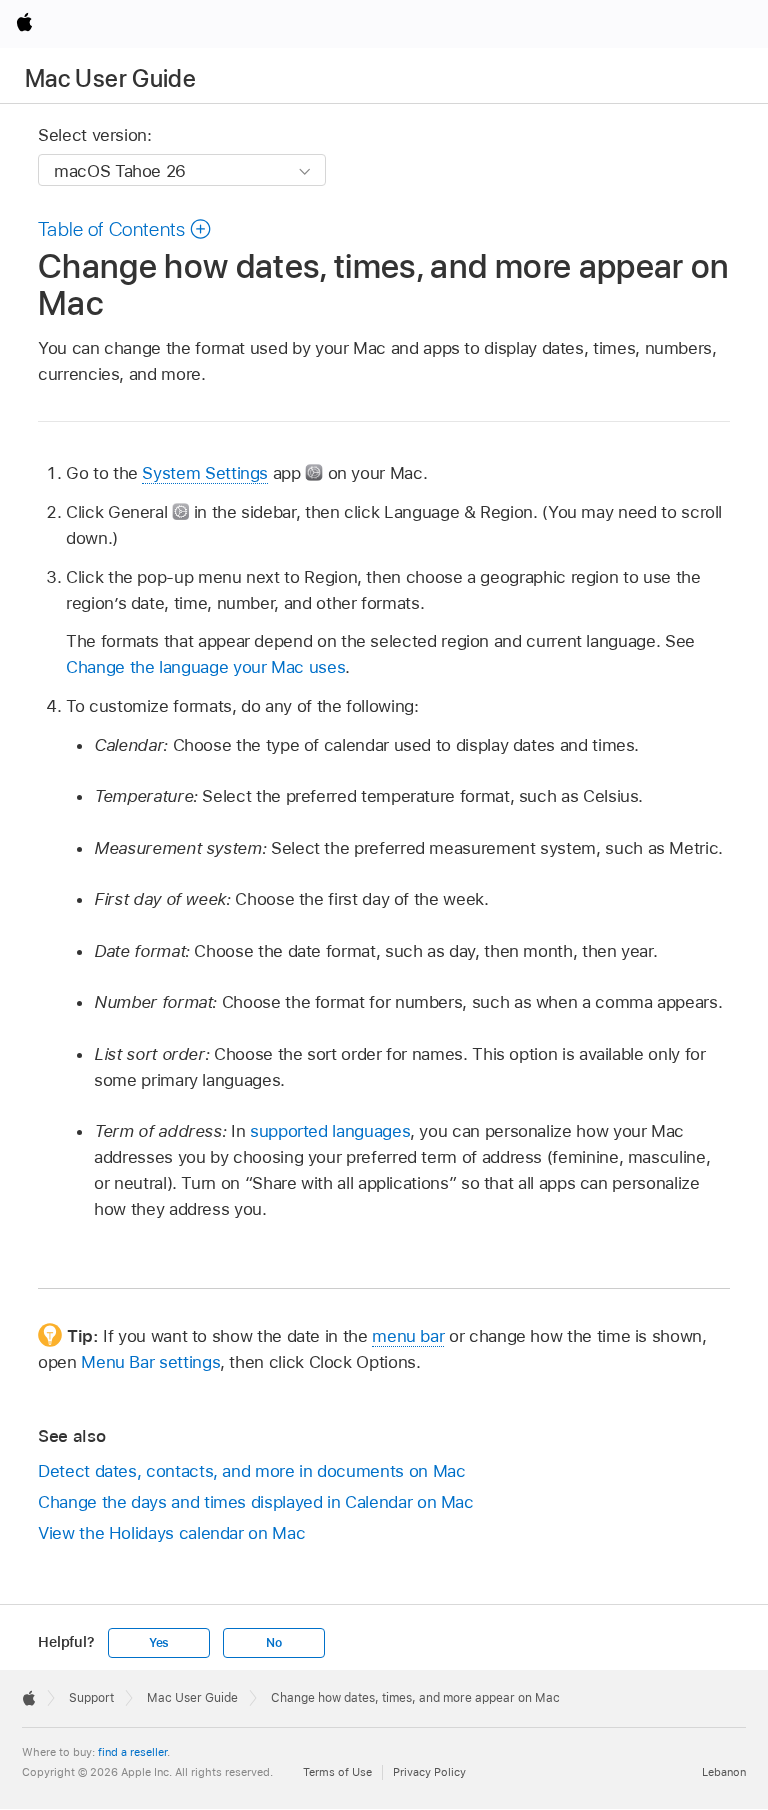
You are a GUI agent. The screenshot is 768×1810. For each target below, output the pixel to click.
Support (91, 1698)
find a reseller (132, 1752)
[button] (125, 229)
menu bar (408, 1336)
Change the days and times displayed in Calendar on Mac (256, 1502)
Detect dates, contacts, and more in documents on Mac (251, 1471)
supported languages (330, 1131)
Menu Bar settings (150, 1362)
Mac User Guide (110, 78)
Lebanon (724, 1772)
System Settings (205, 473)
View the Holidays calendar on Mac (171, 1533)
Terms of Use (337, 1772)
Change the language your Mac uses (205, 667)
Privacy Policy (429, 1772)
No (274, 1643)
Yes (159, 1643)
